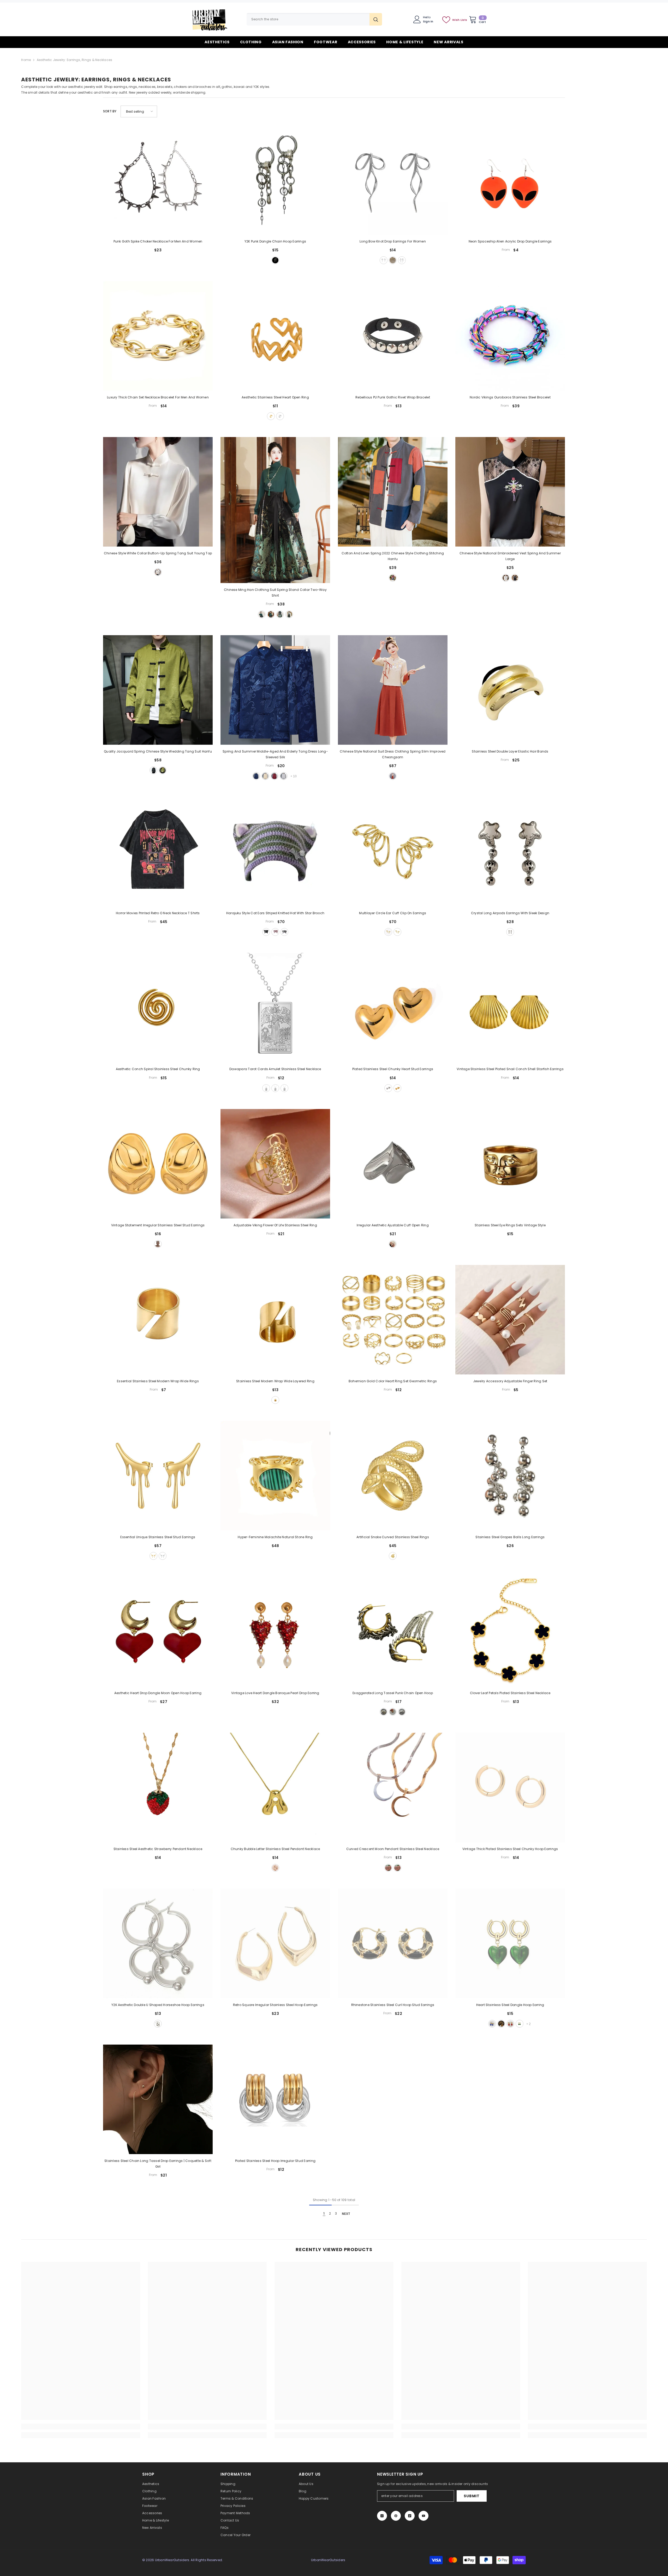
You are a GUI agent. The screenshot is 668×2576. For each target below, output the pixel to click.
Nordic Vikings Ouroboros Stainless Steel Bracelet (510, 397)
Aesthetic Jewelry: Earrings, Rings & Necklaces (74, 60)
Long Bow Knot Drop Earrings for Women (393, 241)
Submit (472, 2496)
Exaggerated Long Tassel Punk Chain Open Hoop (393, 1693)
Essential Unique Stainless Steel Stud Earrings (158, 1537)
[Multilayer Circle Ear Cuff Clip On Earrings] (393, 852)
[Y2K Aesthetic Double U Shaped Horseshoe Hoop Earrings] (158, 1943)
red (510, 2024)
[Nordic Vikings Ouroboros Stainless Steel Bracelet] (510, 336)
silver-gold (393, 1712)
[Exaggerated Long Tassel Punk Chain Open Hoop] (393, 1632)
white (158, 572)
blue (492, 2024)
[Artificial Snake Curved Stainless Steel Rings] (393, 1476)
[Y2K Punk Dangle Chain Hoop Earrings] (275, 180)
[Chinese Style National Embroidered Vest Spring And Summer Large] (510, 492)
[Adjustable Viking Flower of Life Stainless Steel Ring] (275, 1164)
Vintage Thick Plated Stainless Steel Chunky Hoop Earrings (510, 1849)
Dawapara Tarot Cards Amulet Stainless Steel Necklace (275, 1069)
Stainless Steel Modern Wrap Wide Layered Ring (275, 1381)
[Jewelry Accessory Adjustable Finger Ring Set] (510, 1320)
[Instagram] (382, 2516)
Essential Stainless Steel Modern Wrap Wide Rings (158, 1381)
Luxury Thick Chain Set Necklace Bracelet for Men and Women (158, 397)
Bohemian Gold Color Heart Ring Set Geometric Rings (393, 1381)
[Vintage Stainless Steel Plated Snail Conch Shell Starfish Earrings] (510, 1008)
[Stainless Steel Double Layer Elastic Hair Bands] (510, 690)
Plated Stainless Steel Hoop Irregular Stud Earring (275, 2161)
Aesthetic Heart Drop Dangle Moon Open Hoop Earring (158, 1693)
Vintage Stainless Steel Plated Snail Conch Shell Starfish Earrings (510, 1069)
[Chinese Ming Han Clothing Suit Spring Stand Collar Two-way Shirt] (275, 510)
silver (275, 260)
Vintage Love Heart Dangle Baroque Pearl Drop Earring (275, 1693)
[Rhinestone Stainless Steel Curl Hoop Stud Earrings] (393, 1943)
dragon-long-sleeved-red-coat (275, 776)
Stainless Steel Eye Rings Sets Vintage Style (510, 1225)
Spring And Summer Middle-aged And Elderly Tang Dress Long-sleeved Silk (275, 754)
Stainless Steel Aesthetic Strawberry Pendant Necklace (158, 1849)
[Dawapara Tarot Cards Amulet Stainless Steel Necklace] (275, 1008)
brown (275, 932)
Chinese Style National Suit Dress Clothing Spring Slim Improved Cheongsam (393, 754)
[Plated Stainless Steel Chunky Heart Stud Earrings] (393, 1008)
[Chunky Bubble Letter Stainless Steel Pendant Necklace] (275, 1787)
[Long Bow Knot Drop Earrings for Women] (393, 180)
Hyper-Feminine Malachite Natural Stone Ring (275, 1537)
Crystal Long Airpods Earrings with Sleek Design (510, 913)
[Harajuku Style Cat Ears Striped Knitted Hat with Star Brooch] (275, 852)
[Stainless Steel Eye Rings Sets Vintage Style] (510, 1164)
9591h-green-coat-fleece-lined (271, 614)
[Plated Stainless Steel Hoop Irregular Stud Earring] (275, 2099)
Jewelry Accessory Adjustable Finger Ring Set (510, 1381)
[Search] (314, 19)
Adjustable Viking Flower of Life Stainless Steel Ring (275, 1225)
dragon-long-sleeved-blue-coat (256, 776)
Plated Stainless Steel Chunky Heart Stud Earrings (393, 1069)
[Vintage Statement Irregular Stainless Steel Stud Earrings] (158, 1164)
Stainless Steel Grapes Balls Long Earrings (510, 1537)
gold (393, 260)
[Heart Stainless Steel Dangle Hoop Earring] (510, 1943)
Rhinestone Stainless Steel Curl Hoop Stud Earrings (393, 2005)
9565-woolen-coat (289, 614)
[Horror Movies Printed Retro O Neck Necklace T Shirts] (158, 852)
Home (26, 60)
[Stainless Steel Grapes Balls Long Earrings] (510, 1476)
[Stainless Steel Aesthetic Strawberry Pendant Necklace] (158, 1787)
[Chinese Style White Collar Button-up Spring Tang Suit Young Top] (158, 492)
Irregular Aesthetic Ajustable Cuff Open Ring (393, 1225)
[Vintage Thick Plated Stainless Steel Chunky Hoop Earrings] (510, 1787)
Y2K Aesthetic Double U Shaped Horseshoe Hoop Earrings (158, 2005)
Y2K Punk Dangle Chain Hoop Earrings (275, 241)
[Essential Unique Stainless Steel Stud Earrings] (158, 1476)
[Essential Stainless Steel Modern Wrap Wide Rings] (158, 1320)
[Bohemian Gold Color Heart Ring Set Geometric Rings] (393, 1320)
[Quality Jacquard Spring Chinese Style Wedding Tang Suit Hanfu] (158, 690)
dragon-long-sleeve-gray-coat (284, 776)
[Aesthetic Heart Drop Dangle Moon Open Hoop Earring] (158, 1632)
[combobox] (308, 19)
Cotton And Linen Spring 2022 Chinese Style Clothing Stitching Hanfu (393, 556)
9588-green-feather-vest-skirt (280, 614)
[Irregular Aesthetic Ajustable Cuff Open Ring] (393, 1164)
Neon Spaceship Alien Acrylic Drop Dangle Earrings (510, 241)
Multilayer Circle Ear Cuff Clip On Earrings (393, 913)
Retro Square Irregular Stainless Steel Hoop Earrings (275, 2005)
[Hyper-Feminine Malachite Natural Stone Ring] (275, 1476)
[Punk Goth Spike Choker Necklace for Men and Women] (158, 180)
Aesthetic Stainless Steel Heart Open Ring (275, 397)
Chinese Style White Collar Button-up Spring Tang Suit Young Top (158, 553)
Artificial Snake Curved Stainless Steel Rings (393, 1537)
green (163, 770)
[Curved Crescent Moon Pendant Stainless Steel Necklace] (393, 1787)
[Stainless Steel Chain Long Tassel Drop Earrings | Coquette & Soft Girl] (158, 2099)
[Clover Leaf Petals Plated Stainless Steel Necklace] (510, 1632)
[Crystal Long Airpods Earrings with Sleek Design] (510, 852)
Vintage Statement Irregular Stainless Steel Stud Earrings (158, 1225)
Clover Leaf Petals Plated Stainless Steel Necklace (510, 1693)
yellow (501, 2024)
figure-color (393, 578)
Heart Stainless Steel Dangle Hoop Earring (510, 2005)
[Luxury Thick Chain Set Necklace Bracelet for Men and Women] (158, 336)
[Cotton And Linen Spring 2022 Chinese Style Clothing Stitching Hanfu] (393, 492)
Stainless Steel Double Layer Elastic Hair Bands (510, 751)
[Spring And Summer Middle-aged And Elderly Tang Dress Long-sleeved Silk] (275, 690)
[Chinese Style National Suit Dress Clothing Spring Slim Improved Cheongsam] (393, 690)
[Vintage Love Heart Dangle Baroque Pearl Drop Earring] (275, 1632)
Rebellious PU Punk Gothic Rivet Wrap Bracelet (393, 397)
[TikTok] (410, 2516)
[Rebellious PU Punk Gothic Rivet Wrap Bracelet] (393, 336)
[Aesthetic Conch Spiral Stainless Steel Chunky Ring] (158, 1008)
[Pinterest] (396, 2516)
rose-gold (284, 1088)
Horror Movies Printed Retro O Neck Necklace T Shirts (158, 913)
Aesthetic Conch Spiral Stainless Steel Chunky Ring (158, 1069)
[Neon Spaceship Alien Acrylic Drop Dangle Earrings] (510, 180)
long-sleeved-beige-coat (265, 776)
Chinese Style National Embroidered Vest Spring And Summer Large (510, 556)
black (515, 578)
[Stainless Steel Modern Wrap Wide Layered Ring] (275, 1320)
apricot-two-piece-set (393, 776)
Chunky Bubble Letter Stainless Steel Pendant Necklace (275, 1849)
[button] (139, 111)
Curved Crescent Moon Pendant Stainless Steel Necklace (393, 1849)
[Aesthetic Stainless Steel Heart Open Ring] (275, 336)
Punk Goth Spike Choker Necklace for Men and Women (158, 241)
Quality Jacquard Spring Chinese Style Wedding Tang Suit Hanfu (158, 751)
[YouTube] (424, 2516)
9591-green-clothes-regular (262, 614)
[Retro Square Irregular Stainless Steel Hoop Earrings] (275, 1943)
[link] (80, 2427)
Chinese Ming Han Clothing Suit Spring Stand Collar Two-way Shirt (275, 593)
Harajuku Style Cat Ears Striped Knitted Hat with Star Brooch (275, 913)
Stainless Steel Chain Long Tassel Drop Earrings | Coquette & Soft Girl (158, 2164)
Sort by (110, 111)
